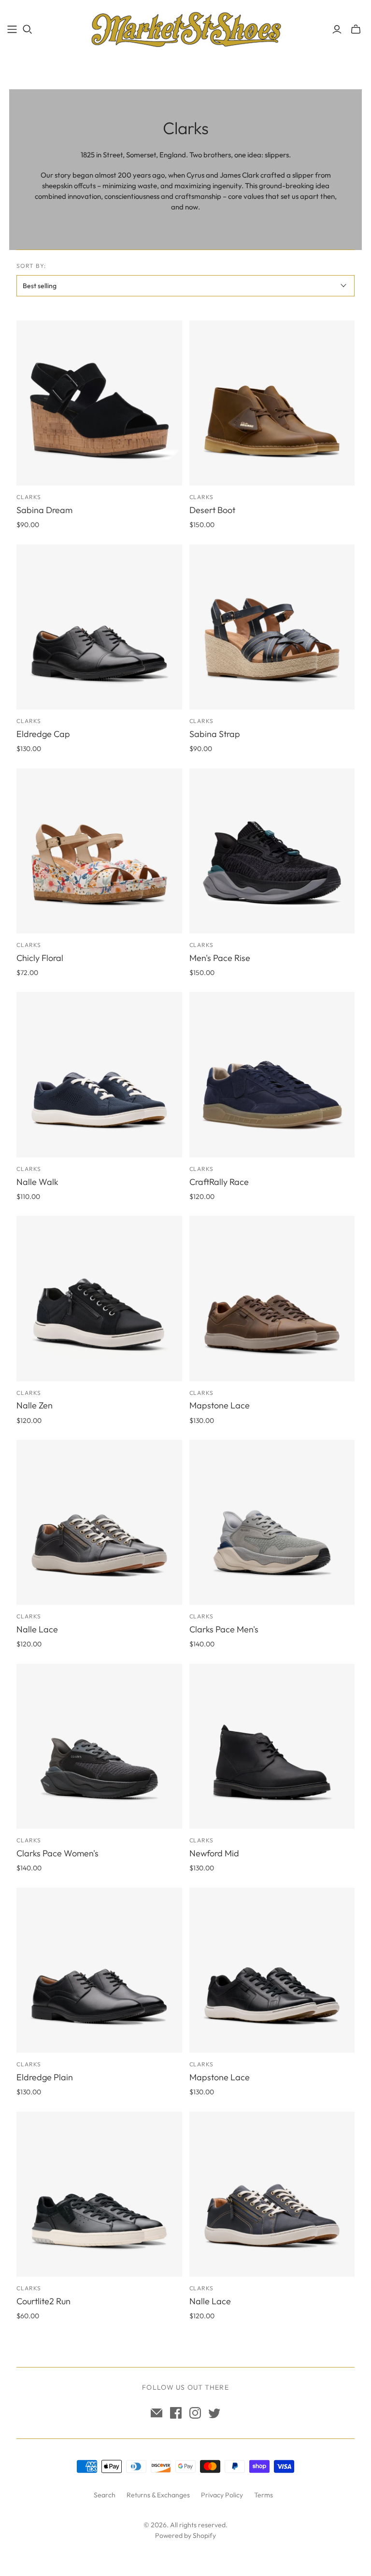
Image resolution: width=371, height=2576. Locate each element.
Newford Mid (214, 1853)
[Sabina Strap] (272, 627)
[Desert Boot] (272, 403)
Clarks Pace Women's (57, 1853)
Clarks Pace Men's (224, 1629)
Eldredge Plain (45, 2077)
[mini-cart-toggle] (356, 29)
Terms (264, 2495)
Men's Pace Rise (220, 958)
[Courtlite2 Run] (99, 2194)
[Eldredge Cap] (99, 627)
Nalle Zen (35, 1405)
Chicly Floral (40, 958)
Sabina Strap (215, 734)
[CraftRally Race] (272, 1074)
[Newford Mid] (272, 1746)
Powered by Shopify (185, 2535)
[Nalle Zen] (99, 1298)
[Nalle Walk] (99, 1074)
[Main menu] (12, 29)
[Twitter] (214, 2413)
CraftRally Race (219, 1182)
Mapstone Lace (220, 1405)
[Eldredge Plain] (99, 1970)
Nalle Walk (37, 1182)
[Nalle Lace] (99, 1522)
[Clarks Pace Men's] (272, 1522)
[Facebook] (176, 2413)
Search (105, 2495)
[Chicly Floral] (99, 851)
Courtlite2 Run (43, 2301)
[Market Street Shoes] (185, 29)
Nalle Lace (37, 1629)
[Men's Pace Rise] (272, 851)
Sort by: (31, 266)
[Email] (157, 2413)
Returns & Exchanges (158, 2495)
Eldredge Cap (43, 734)
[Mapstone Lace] (272, 1298)
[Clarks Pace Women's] (99, 1746)
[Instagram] (195, 2413)
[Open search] (28, 29)
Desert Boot (212, 510)
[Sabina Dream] (99, 403)
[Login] (337, 29)
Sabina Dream (44, 510)
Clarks (29, 497)
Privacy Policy (222, 2495)
